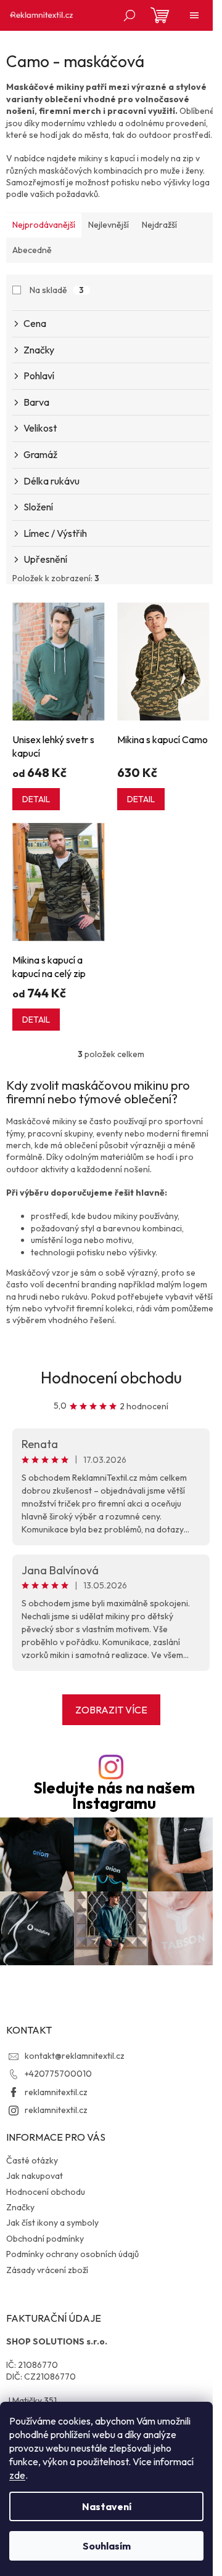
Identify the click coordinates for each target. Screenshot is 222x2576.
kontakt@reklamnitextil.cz (75, 2056)
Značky (20, 2207)
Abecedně (32, 250)
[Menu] (194, 15)
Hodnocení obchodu (111, 1378)
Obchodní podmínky (45, 2239)
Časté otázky (32, 2160)
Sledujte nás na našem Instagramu (114, 1796)
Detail (36, 799)
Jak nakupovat (35, 2176)
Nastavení (107, 2506)
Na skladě (57, 290)
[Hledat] (129, 15)
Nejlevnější (109, 225)
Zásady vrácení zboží (47, 2270)
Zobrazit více (111, 1710)
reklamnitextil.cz (56, 2092)
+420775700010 (58, 2074)
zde (17, 2475)
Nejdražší (159, 225)
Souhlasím (107, 2546)
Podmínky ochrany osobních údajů (72, 2254)
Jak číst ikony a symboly (52, 2223)
